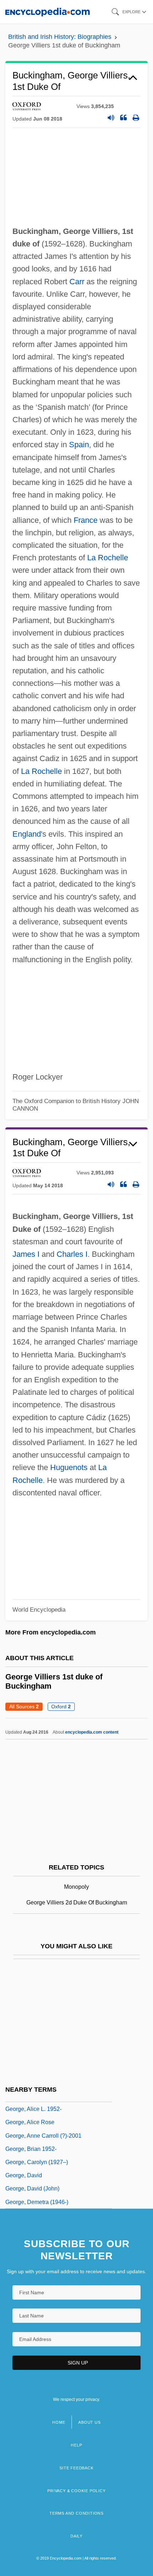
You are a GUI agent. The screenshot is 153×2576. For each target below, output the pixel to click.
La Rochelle (108, 558)
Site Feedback (76, 2468)
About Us (89, 2422)
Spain (79, 445)
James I (26, 1254)
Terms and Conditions (76, 2513)
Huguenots (69, 1467)
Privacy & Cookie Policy (76, 2491)
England (27, 834)
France (86, 520)
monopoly (76, 1887)
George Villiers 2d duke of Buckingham (77, 1902)
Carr (77, 282)
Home (59, 2422)
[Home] (48, 12)
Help (76, 2445)
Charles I (72, 1254)
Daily (76, 2536)
